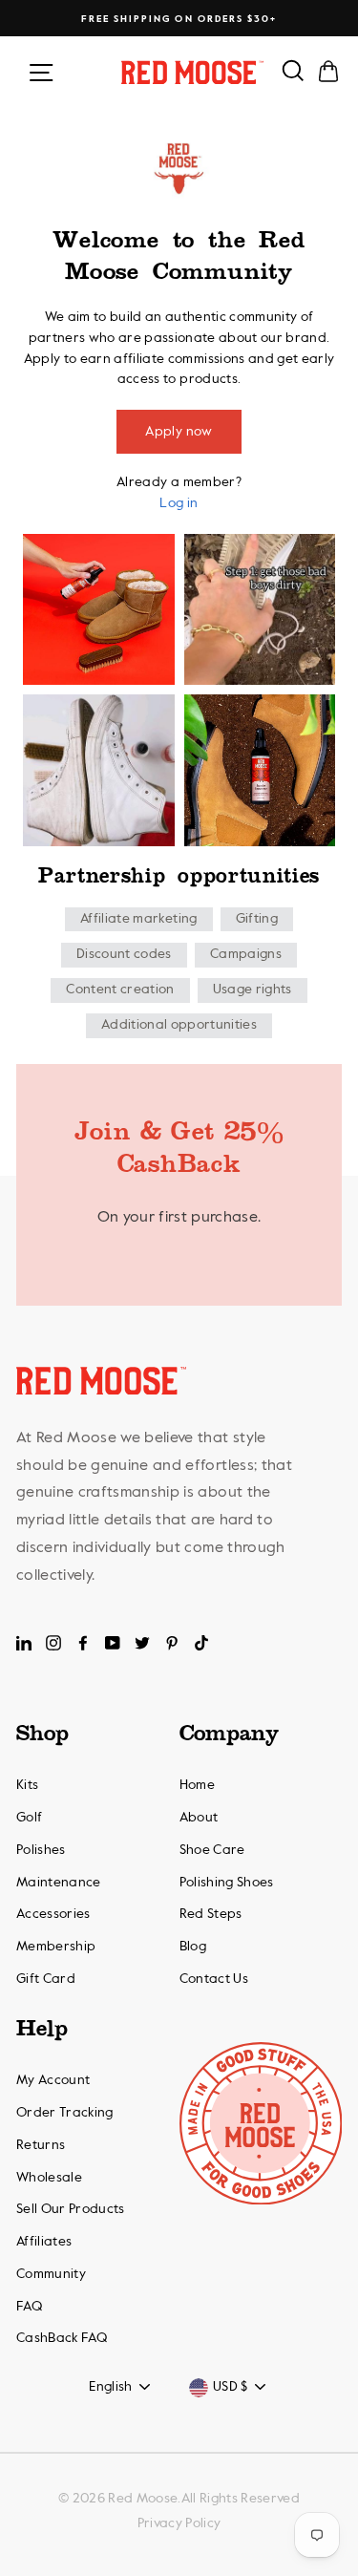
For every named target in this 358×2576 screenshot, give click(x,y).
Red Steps (211, 1914)
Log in (179, 503)
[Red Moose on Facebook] (83, 1643)
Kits (27, 1785)
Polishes (41, 1850)
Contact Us (214, 1979)
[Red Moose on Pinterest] (172, 1643)
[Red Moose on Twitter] (142, 1643)
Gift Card (46, 1979)
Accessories (53, 1914)
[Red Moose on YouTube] (113, 1643)
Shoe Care (212, 1850)
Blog (193, 1947)
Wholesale (49, 2178)
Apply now (179, 432)
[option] (179, 19)
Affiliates (44, 2242)
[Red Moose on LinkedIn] (24, 1643)
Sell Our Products (71, 2209)
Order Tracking (65, 2113)
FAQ (29, 2307)
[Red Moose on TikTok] (201, 1643)
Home (197, 1785)
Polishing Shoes (227, 1883)
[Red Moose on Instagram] (53, 1643)
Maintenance (59, 1883)
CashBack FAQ (62, 2338)
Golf (29, 1818)
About (199, 1818)
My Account (53, 2080)
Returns (41, 2145)
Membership (56, 1947)
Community (51, 2274)
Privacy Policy (179, 2523)
